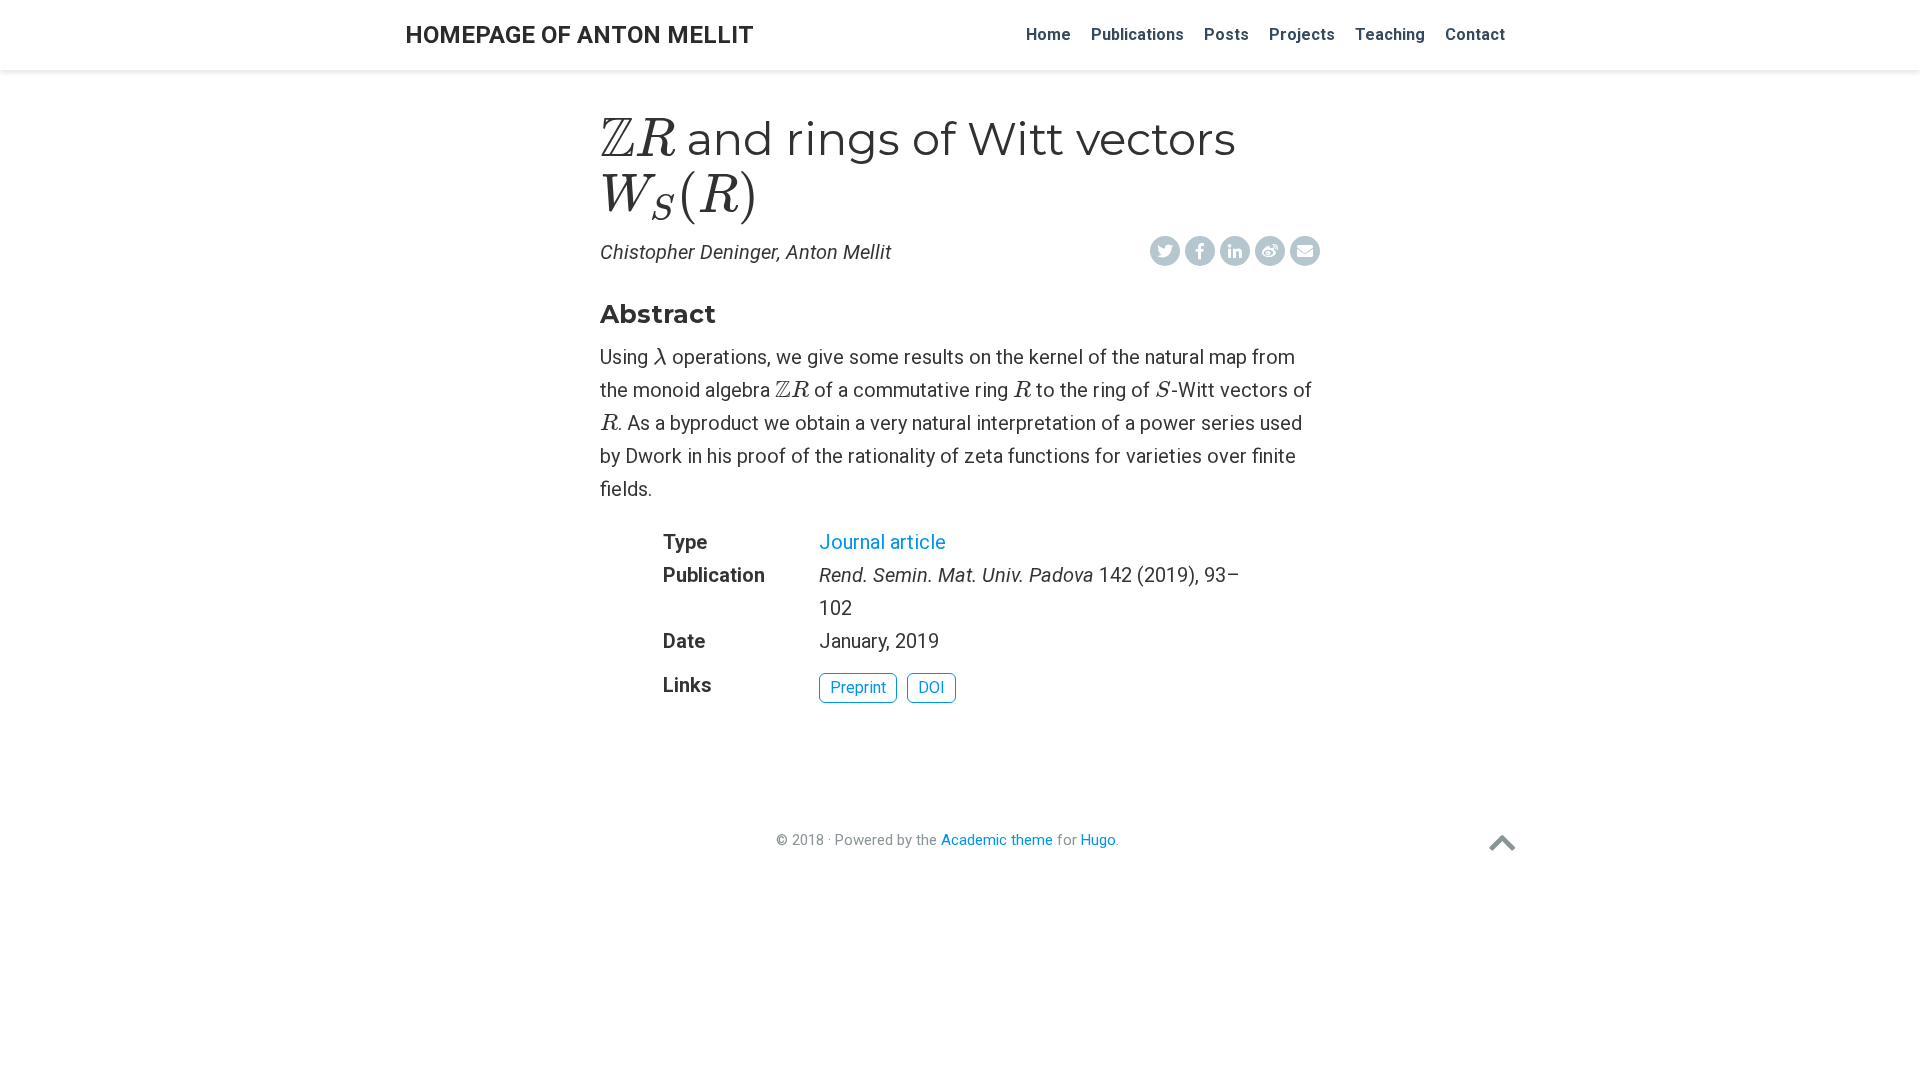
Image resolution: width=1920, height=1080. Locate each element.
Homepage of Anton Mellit (579, 35)
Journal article (882, 542)
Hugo (1098, 840)
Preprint (858, 687)
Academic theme (997, 840)
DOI (931, 687)
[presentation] (637, 138)
